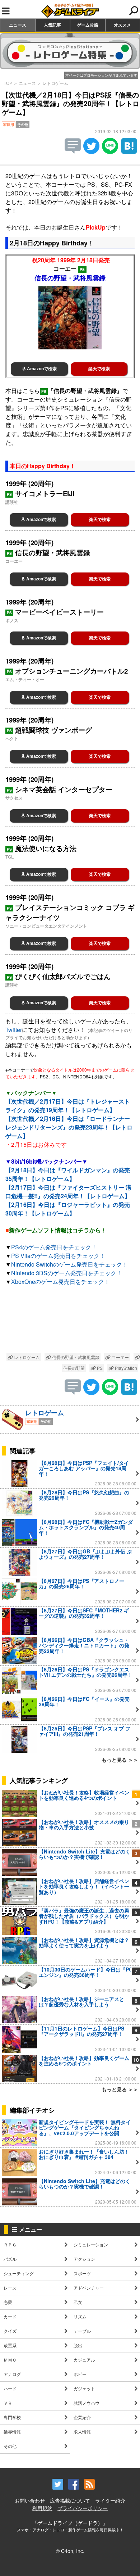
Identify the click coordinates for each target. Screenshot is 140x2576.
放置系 (10, 2345)
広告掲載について (70, 2500)
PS (99, 1368)
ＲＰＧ (10, 2244)
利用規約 (42, 2508)
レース (10, 2288)
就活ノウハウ (87, 2403)
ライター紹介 (110, 2500)
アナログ (12, 2374)
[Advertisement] (70, 1321)
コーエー (120, 1357)
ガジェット (84, 2388)
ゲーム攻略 (88, 25)
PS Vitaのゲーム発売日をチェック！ (58, 1256)
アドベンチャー (89, 2288)
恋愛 (8, 2302)
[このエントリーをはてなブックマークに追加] (129, 152)
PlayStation (125, 1368)
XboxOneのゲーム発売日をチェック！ (60, 1282)
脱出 (78, 2345)
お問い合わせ (30, 2500)
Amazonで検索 (41, 369)
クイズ (10, 2331)
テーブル (82, 2331)
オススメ (122, 25)
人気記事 (52, 25)
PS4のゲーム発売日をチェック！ (54, 1247)
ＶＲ (8, 2403)
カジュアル (84, 2360)
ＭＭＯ (10, 2360)
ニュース (18, 25)
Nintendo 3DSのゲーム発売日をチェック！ (67, 1273)
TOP (8, 83)
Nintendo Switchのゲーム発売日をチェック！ (69, 1264)
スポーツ (82, 2273)
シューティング (19, 2273)
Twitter (14, 1030)
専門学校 (12, 2417)
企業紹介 (82, 2417)
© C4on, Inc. (70, 2551)
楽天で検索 (99, 369)
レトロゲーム (55, 83)
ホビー (80, 2374)
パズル (10, 2259)
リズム (80, 2316)
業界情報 (12, 2432)
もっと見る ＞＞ (120, 1760)
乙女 (78, 2302)
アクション (84, 2259)
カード (10, 2316)
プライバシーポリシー (83, 2508)
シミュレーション (91, 2244)
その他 (10, 2446)
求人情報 (82, 2432)
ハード (10, 2388)
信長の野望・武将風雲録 (75, 1357)
